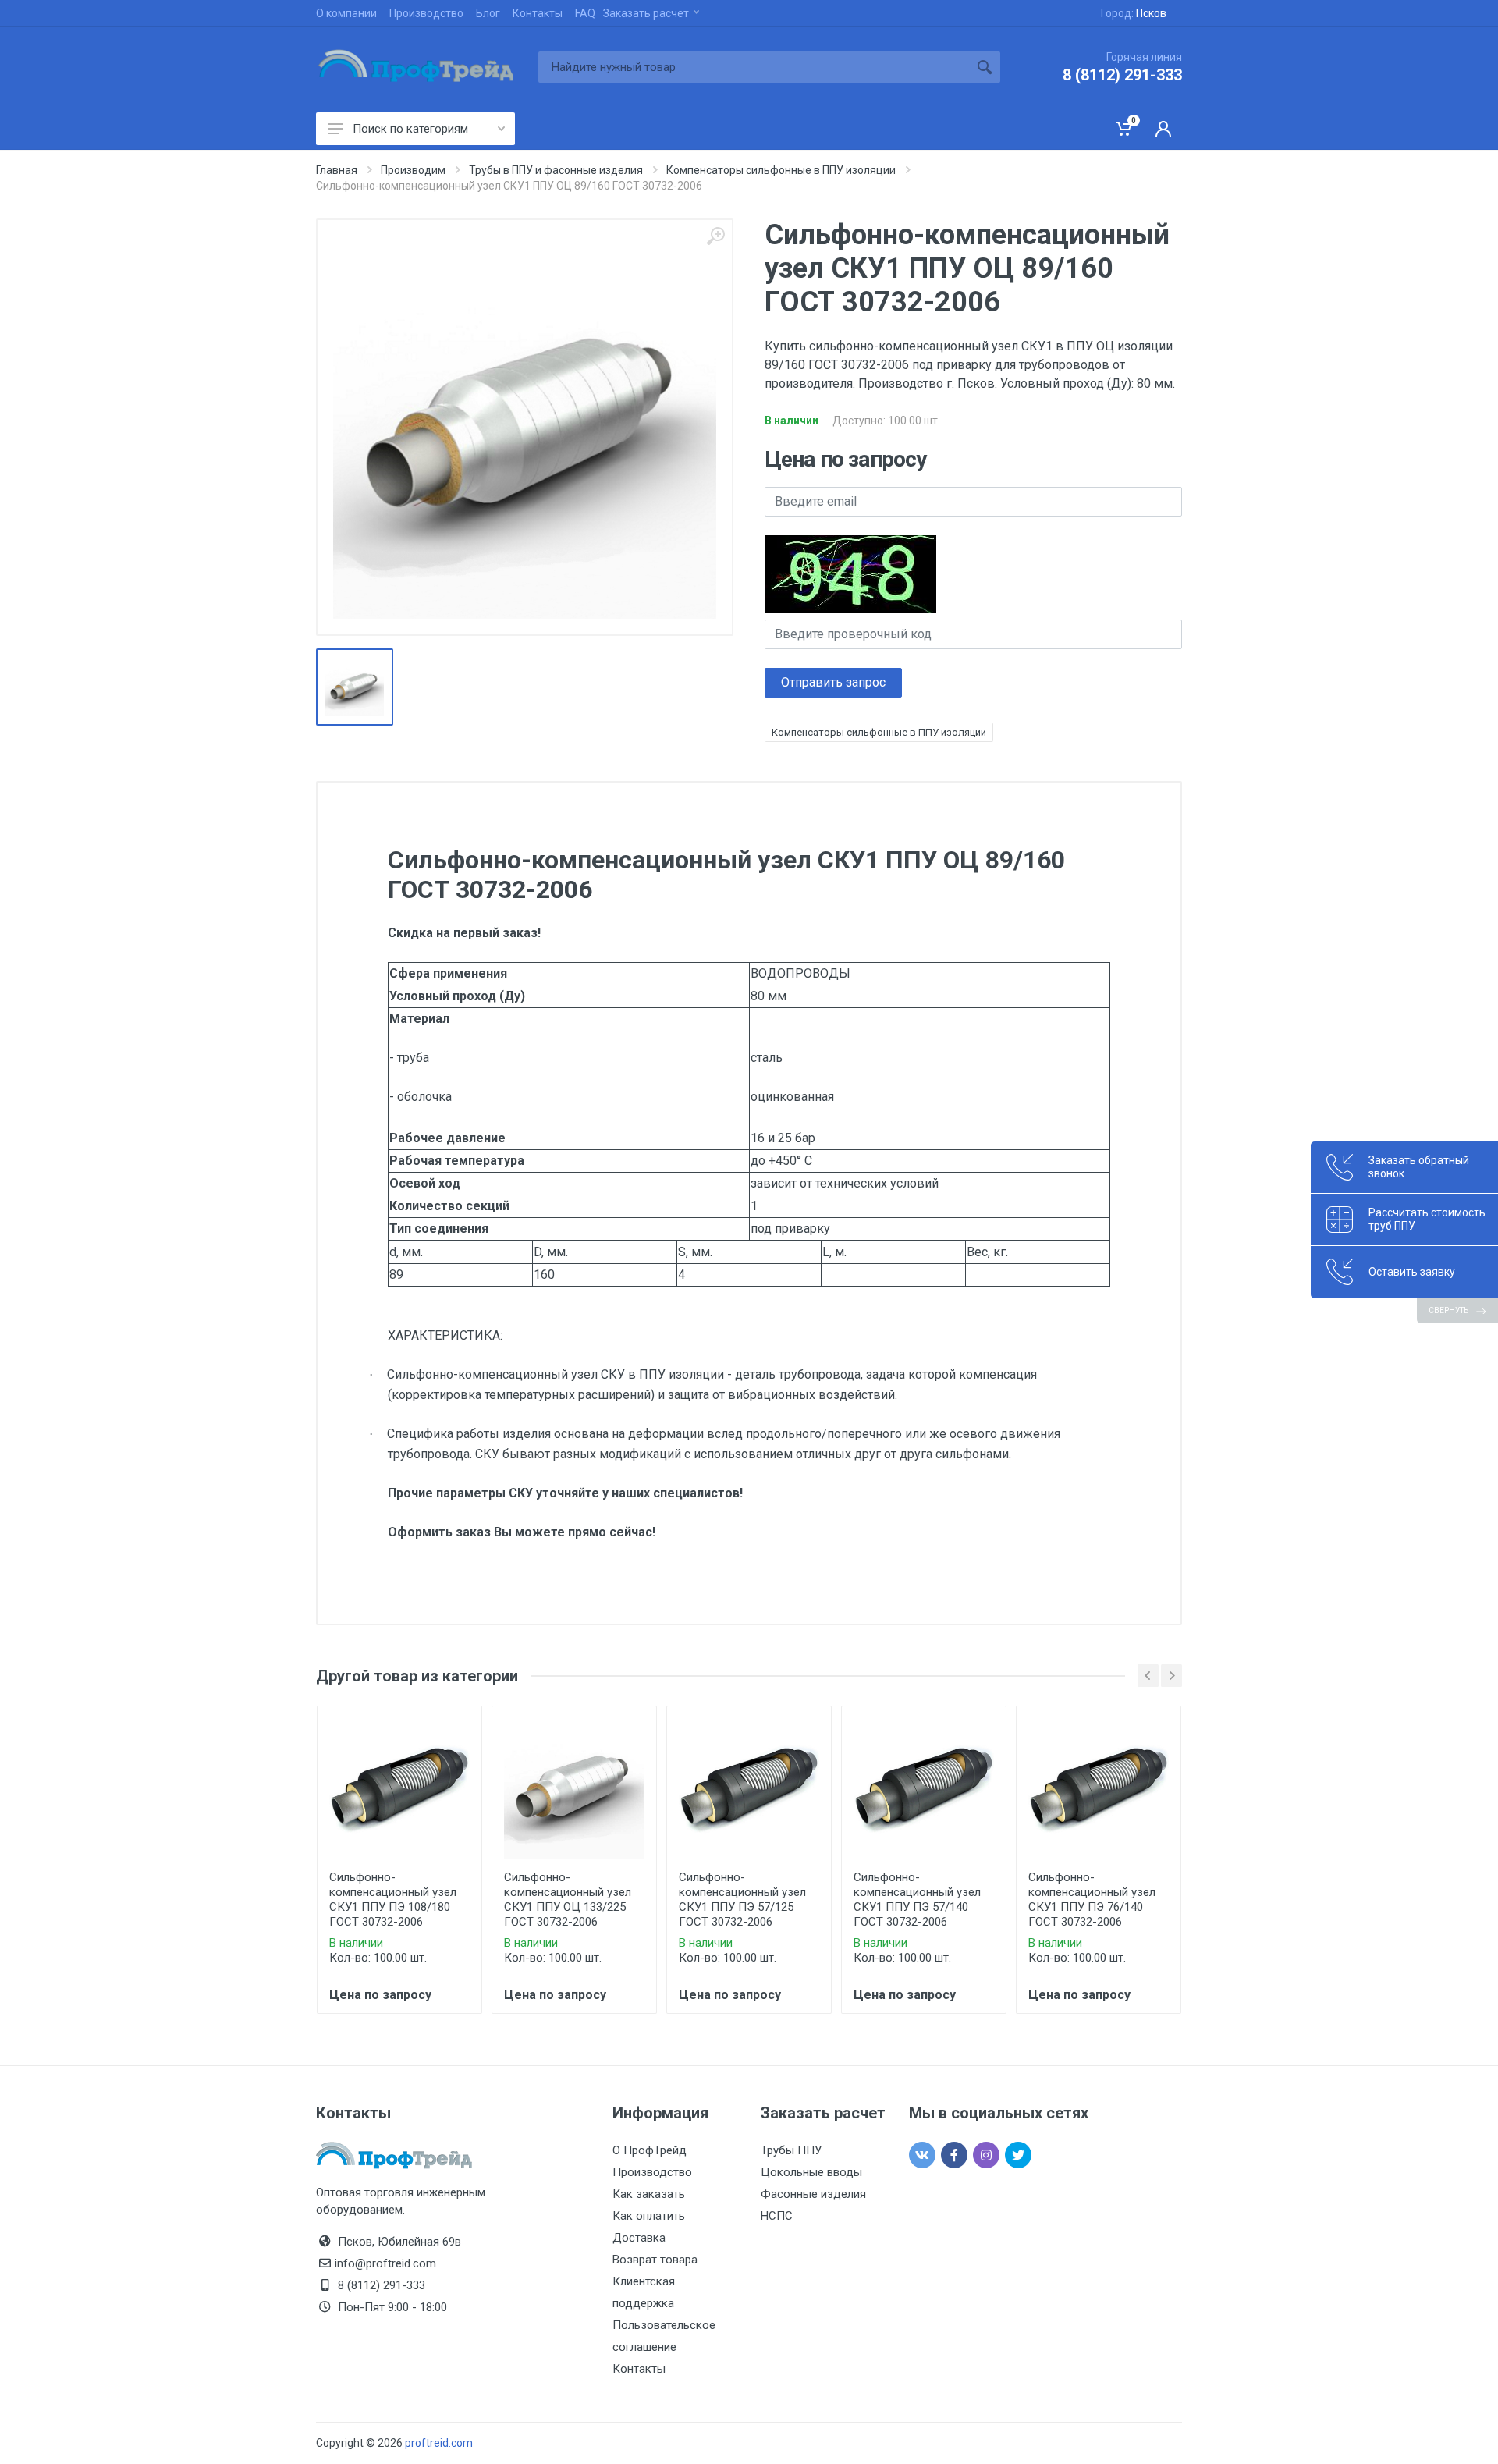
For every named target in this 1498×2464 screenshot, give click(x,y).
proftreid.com (439, 2443)
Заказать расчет (646, 13)
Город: (1134, 13)
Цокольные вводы (811, 2172)
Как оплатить (649, 2216)
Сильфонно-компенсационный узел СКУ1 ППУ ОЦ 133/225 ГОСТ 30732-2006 (568, 1899)
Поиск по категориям (410, 129)
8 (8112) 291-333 (1122, 75)
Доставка (639, 2238)
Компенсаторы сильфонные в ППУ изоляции (879, 732)
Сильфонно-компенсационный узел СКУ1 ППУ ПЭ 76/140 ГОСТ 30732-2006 (1092, 1899)
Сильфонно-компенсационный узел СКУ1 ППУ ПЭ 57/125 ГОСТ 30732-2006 (742, 1899)
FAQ (585, 13)
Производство (426, 13)
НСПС (777, 2216)
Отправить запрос (833, 682)
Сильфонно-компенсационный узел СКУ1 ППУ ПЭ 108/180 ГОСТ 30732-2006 (393, 1899)
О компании (346, 13)
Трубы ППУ (791, 2150)
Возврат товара (655, 2260)
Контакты (538, 13)
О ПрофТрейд (650, 2150)
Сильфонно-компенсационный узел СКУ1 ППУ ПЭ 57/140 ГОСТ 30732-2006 (917, 1899)
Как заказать (649, 2194)
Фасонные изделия (813, 2194)
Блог (488, 13)
